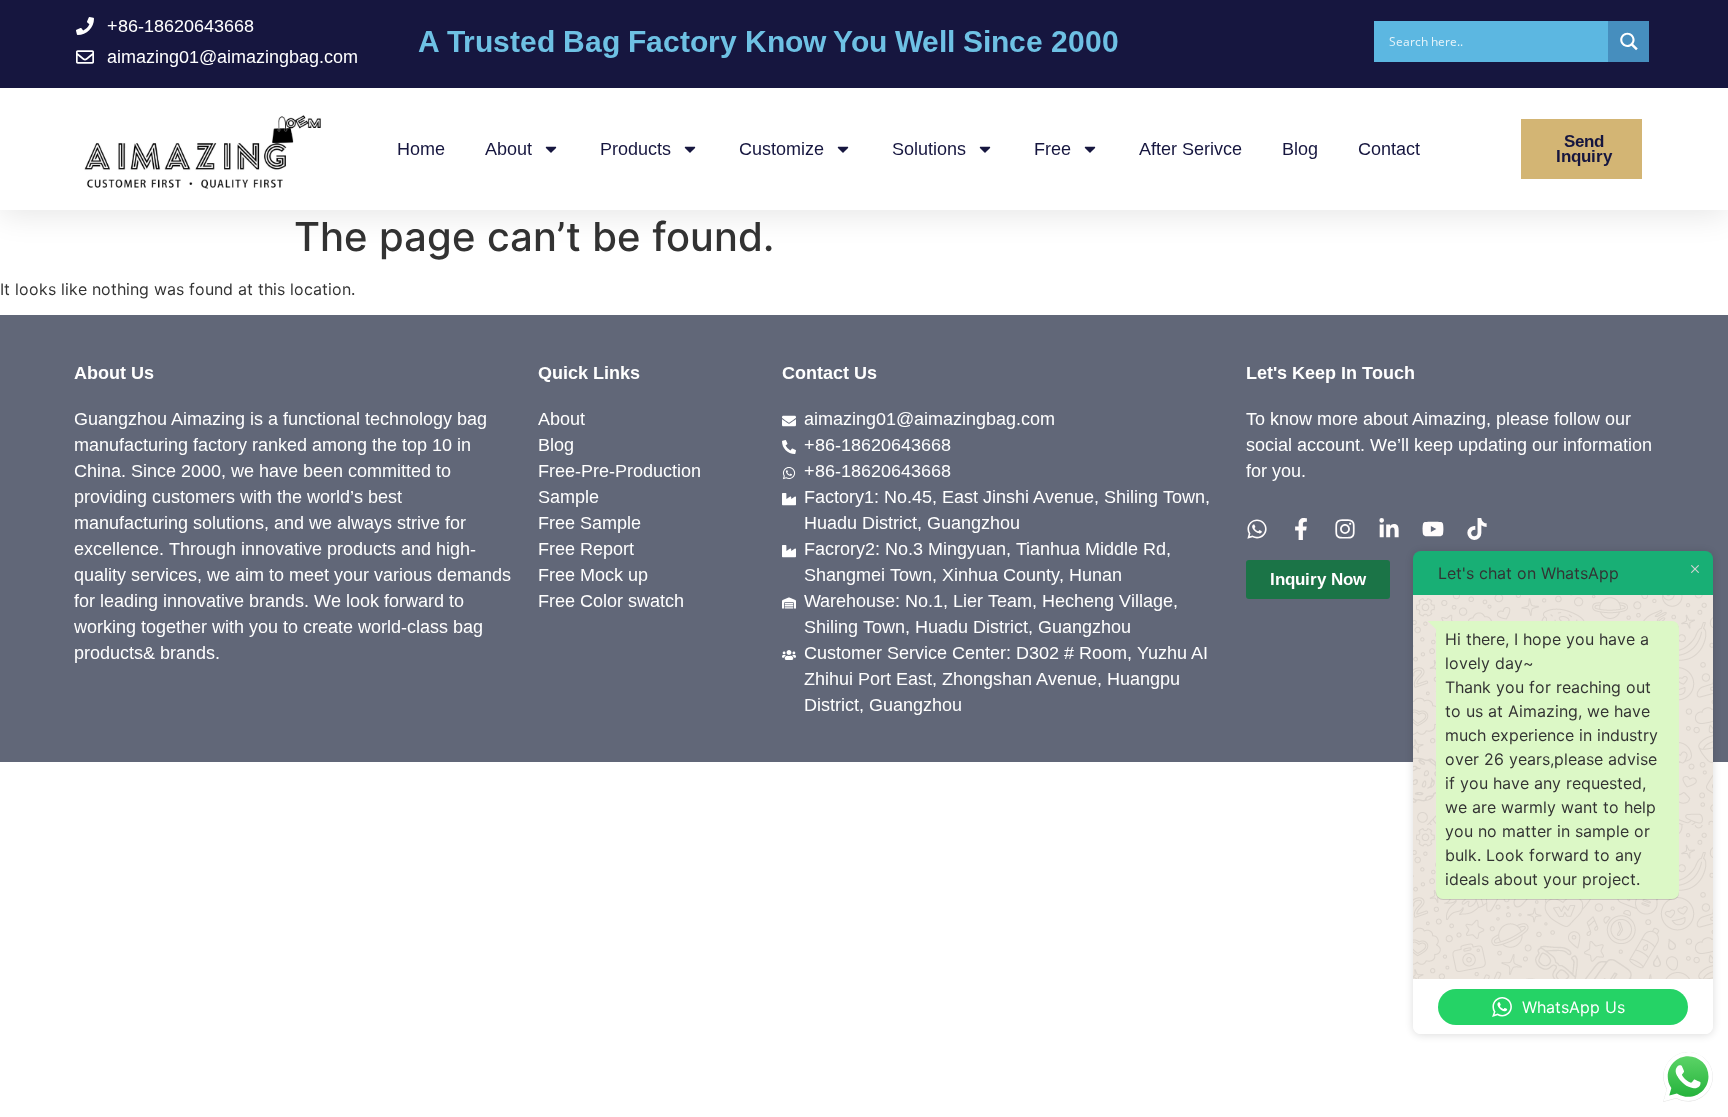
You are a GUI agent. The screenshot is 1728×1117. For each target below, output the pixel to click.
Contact (1389, 149)
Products (635, 149)
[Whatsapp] (1257, 529)
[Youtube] (1433, 529)
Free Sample (589, 523)
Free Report (586, 549)
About (508, 149)
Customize (781, 149)
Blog (1300, 149)
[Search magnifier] (1628, 41)
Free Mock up (593, 575)
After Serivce (1190, 149)
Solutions (929, 149)
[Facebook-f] (1301, 529)
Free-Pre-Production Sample (619, 484)
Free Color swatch (611, 601)
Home (421, 149)
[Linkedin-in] (1389, 529)
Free (1052, 149)
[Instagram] (1345, 529)
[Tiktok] (1477, 529)
